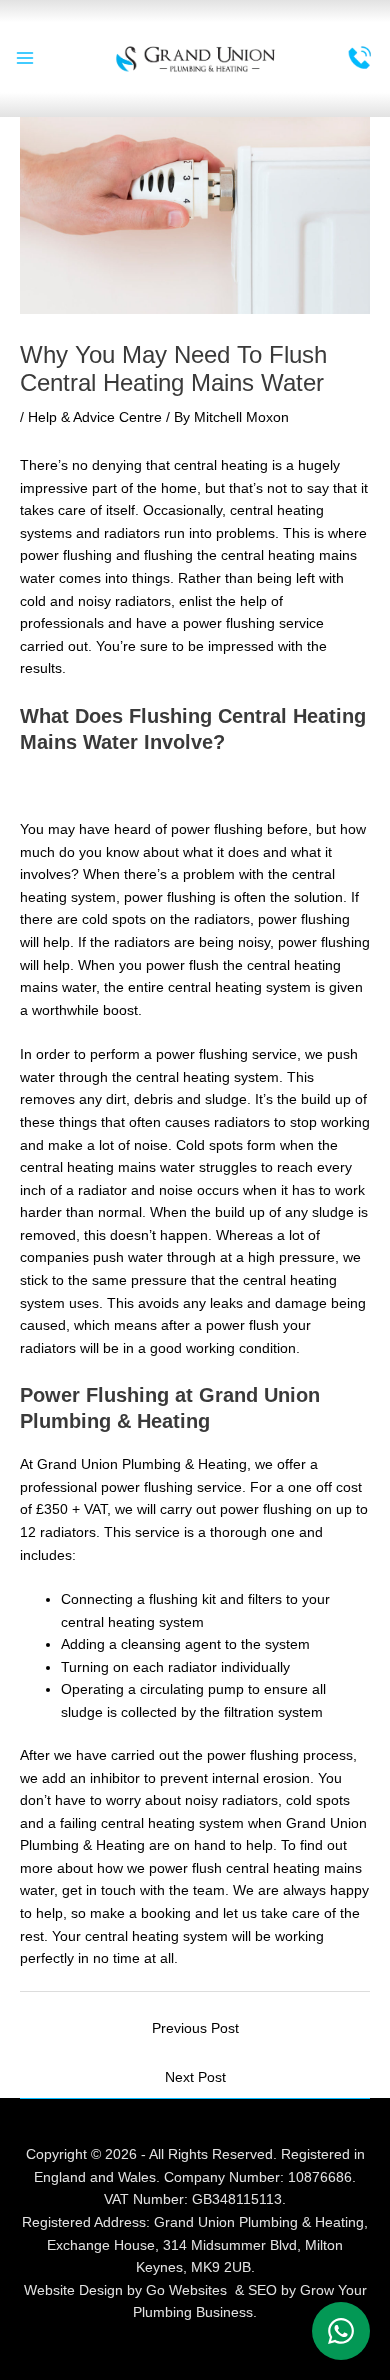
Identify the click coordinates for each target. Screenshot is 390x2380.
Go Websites (186, 2290)
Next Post (195, 2077)
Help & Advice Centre (95, 417)
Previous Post (195, 2028)
